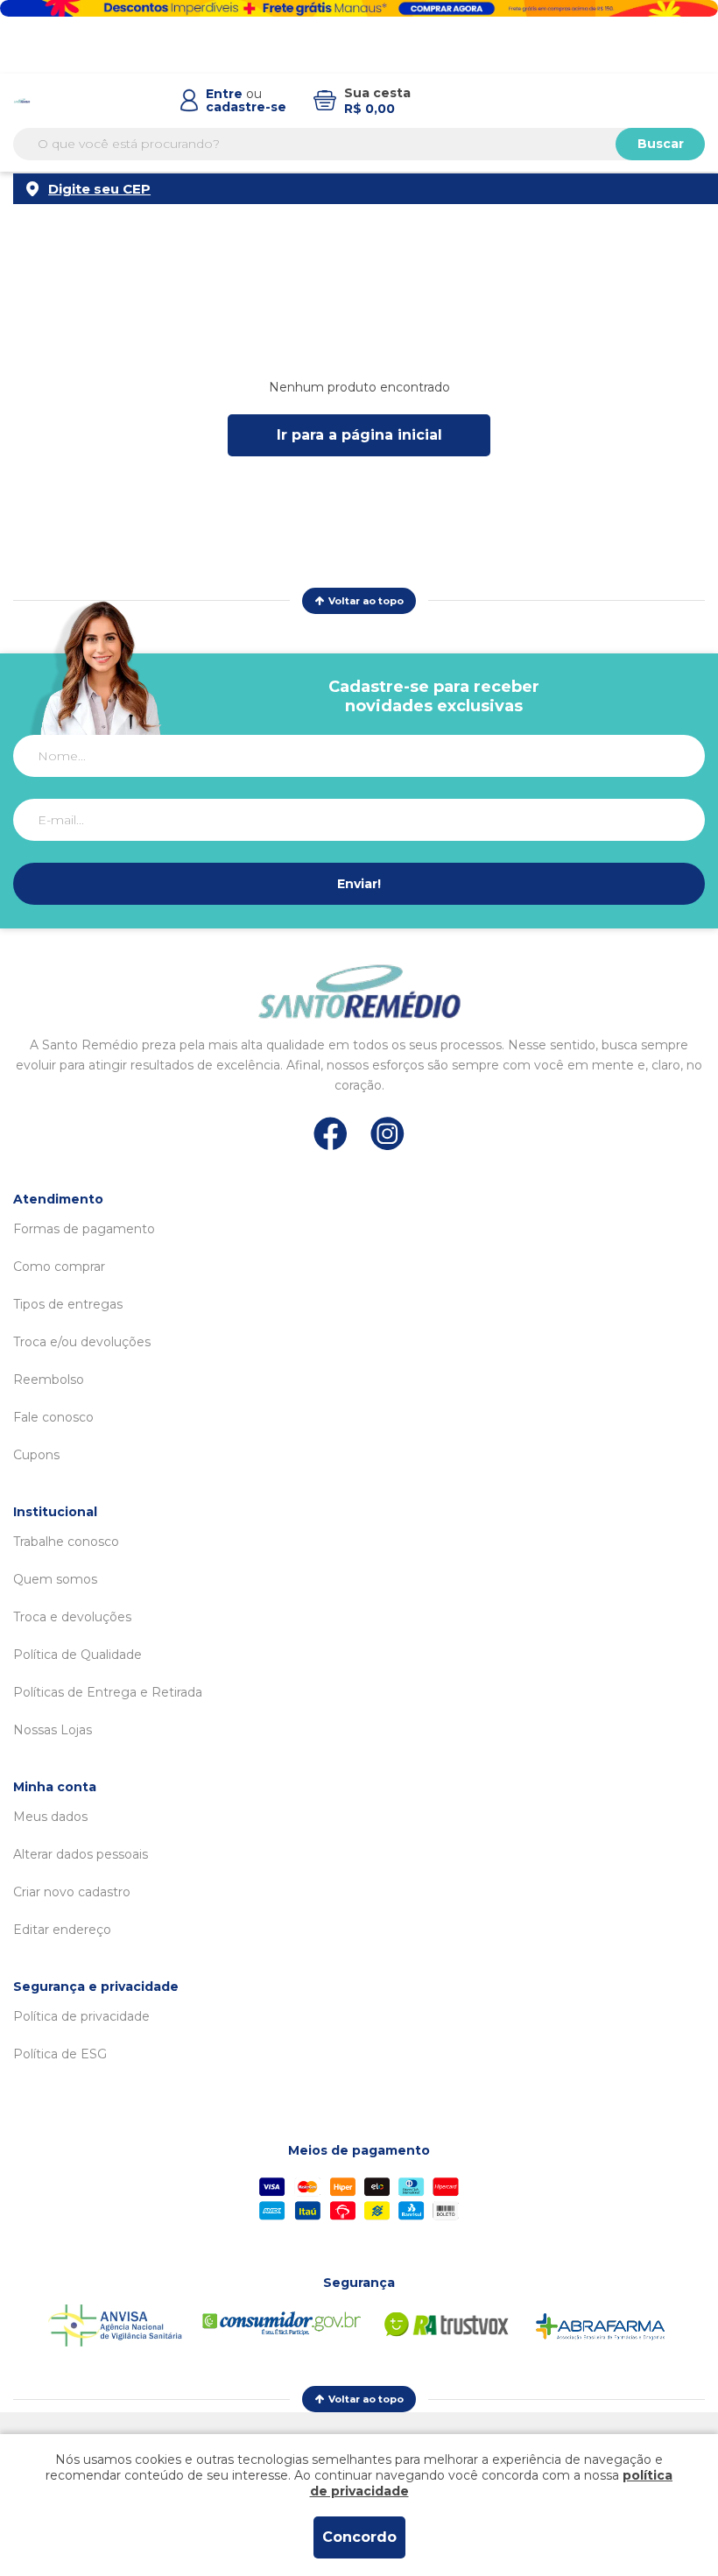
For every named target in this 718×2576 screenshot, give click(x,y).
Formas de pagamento (84, 1229)
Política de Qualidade (77, 1655)
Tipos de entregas (68, 1304)
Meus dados (50, 1817)
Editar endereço (62, 1930)
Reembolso (49, 1380)
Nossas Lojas (53, 1730)
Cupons (36, 1455)
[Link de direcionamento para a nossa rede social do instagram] (387, 1134)
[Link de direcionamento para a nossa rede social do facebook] (331, 1133)
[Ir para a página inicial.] (22, 101)
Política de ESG (60, 2054)
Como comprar (59, 1267)
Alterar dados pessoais (81, 1854)
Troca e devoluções (72, 1617)
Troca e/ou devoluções (82, 1342)
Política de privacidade (81, 2016)
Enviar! (359, 884)
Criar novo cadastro (72, 1892)
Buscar (661, 144)
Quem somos (55, 1579)
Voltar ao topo (366, 601)
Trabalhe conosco (66, 1542)
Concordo (359, 2537)
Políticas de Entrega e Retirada (108, 1692)
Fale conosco (53, 1417)
